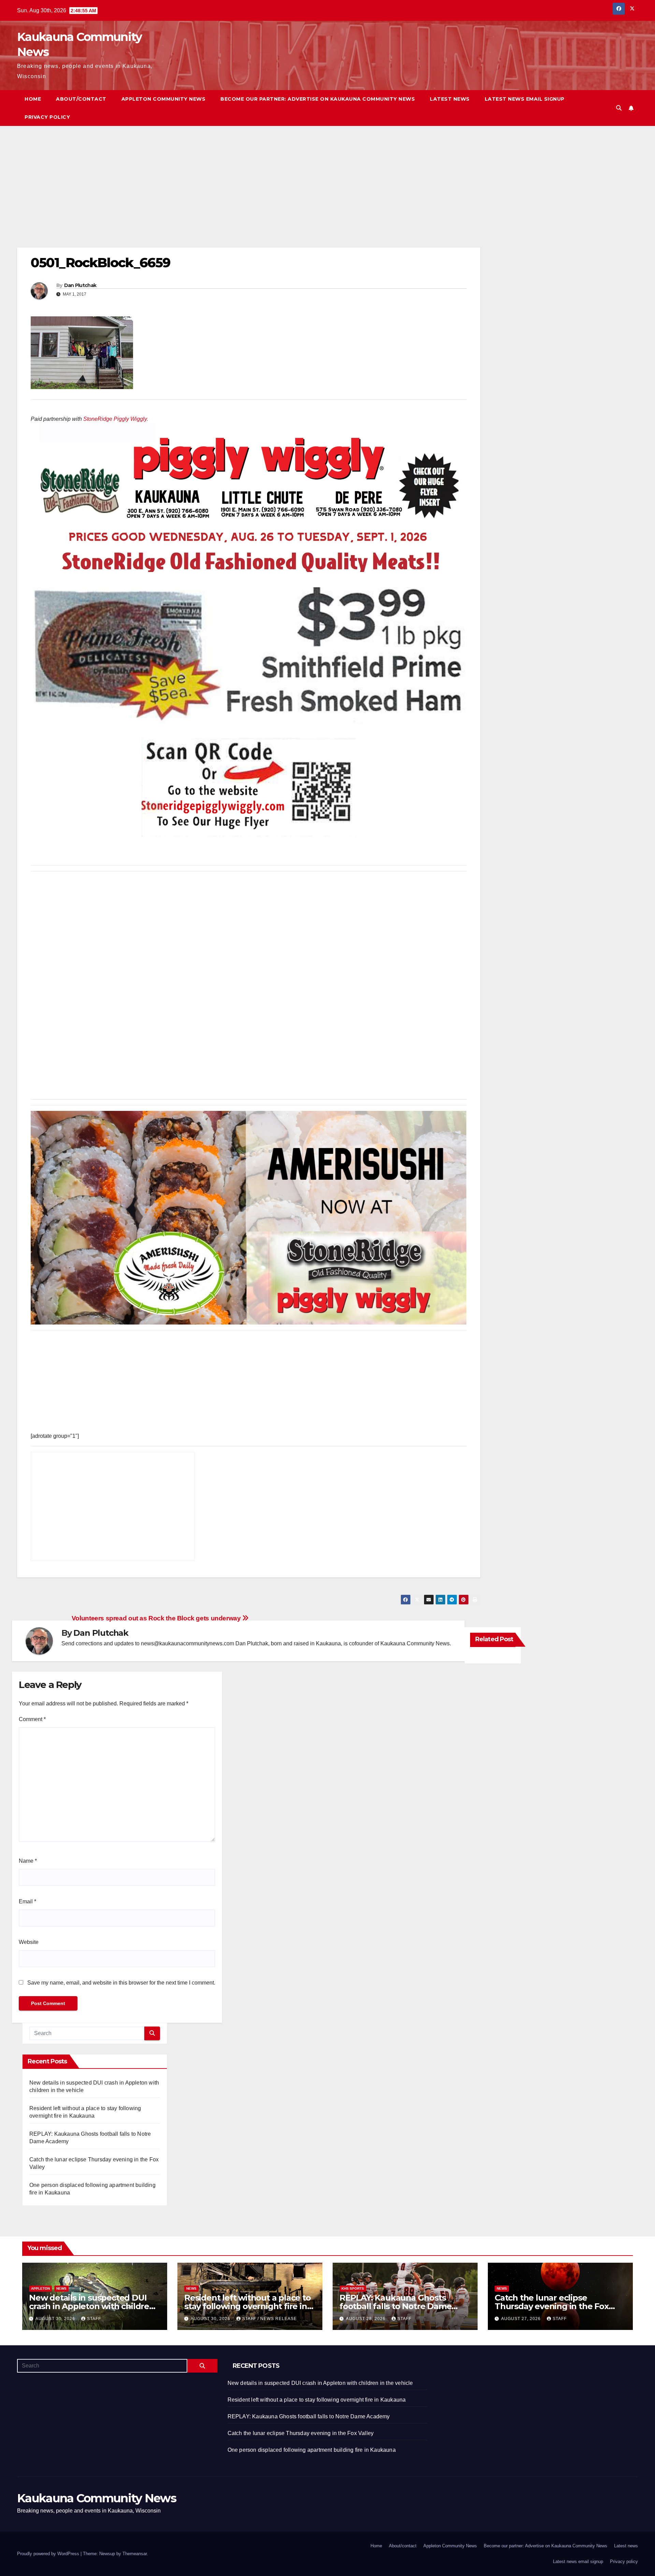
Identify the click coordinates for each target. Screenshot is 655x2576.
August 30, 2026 (56, 2319)
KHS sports (353, 2288)
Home (33, 99)
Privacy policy (47, 117)
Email (27, 1901)
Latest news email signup (525, 99)
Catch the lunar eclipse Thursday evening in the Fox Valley (552, 2306)
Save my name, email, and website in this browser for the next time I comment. (121, 1983)
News (61, 2288)
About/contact (81, 99)
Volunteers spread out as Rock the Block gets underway (157, 1618)
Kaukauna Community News (97, 2498)
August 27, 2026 (522, 2319)
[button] (619, 108)
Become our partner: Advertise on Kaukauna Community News (318, 99)
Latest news (450, 99)
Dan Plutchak (80, 285)
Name (28, 1861)
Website (29, 1942)
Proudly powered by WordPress (49, 2554)
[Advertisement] (222, 197)
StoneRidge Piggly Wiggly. (116, 419)
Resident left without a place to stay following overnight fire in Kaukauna (248, 2306)
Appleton (40, 2288)
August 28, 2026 (366, 2319)
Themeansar (135, 2554)
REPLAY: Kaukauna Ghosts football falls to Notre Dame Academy (395, 2306)
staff (94, 2319)
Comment (32, 1719)
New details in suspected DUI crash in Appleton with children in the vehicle (92, 2306)
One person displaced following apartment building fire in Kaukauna (312, 2450)
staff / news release (270, 2319)
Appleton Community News (164, 99)
